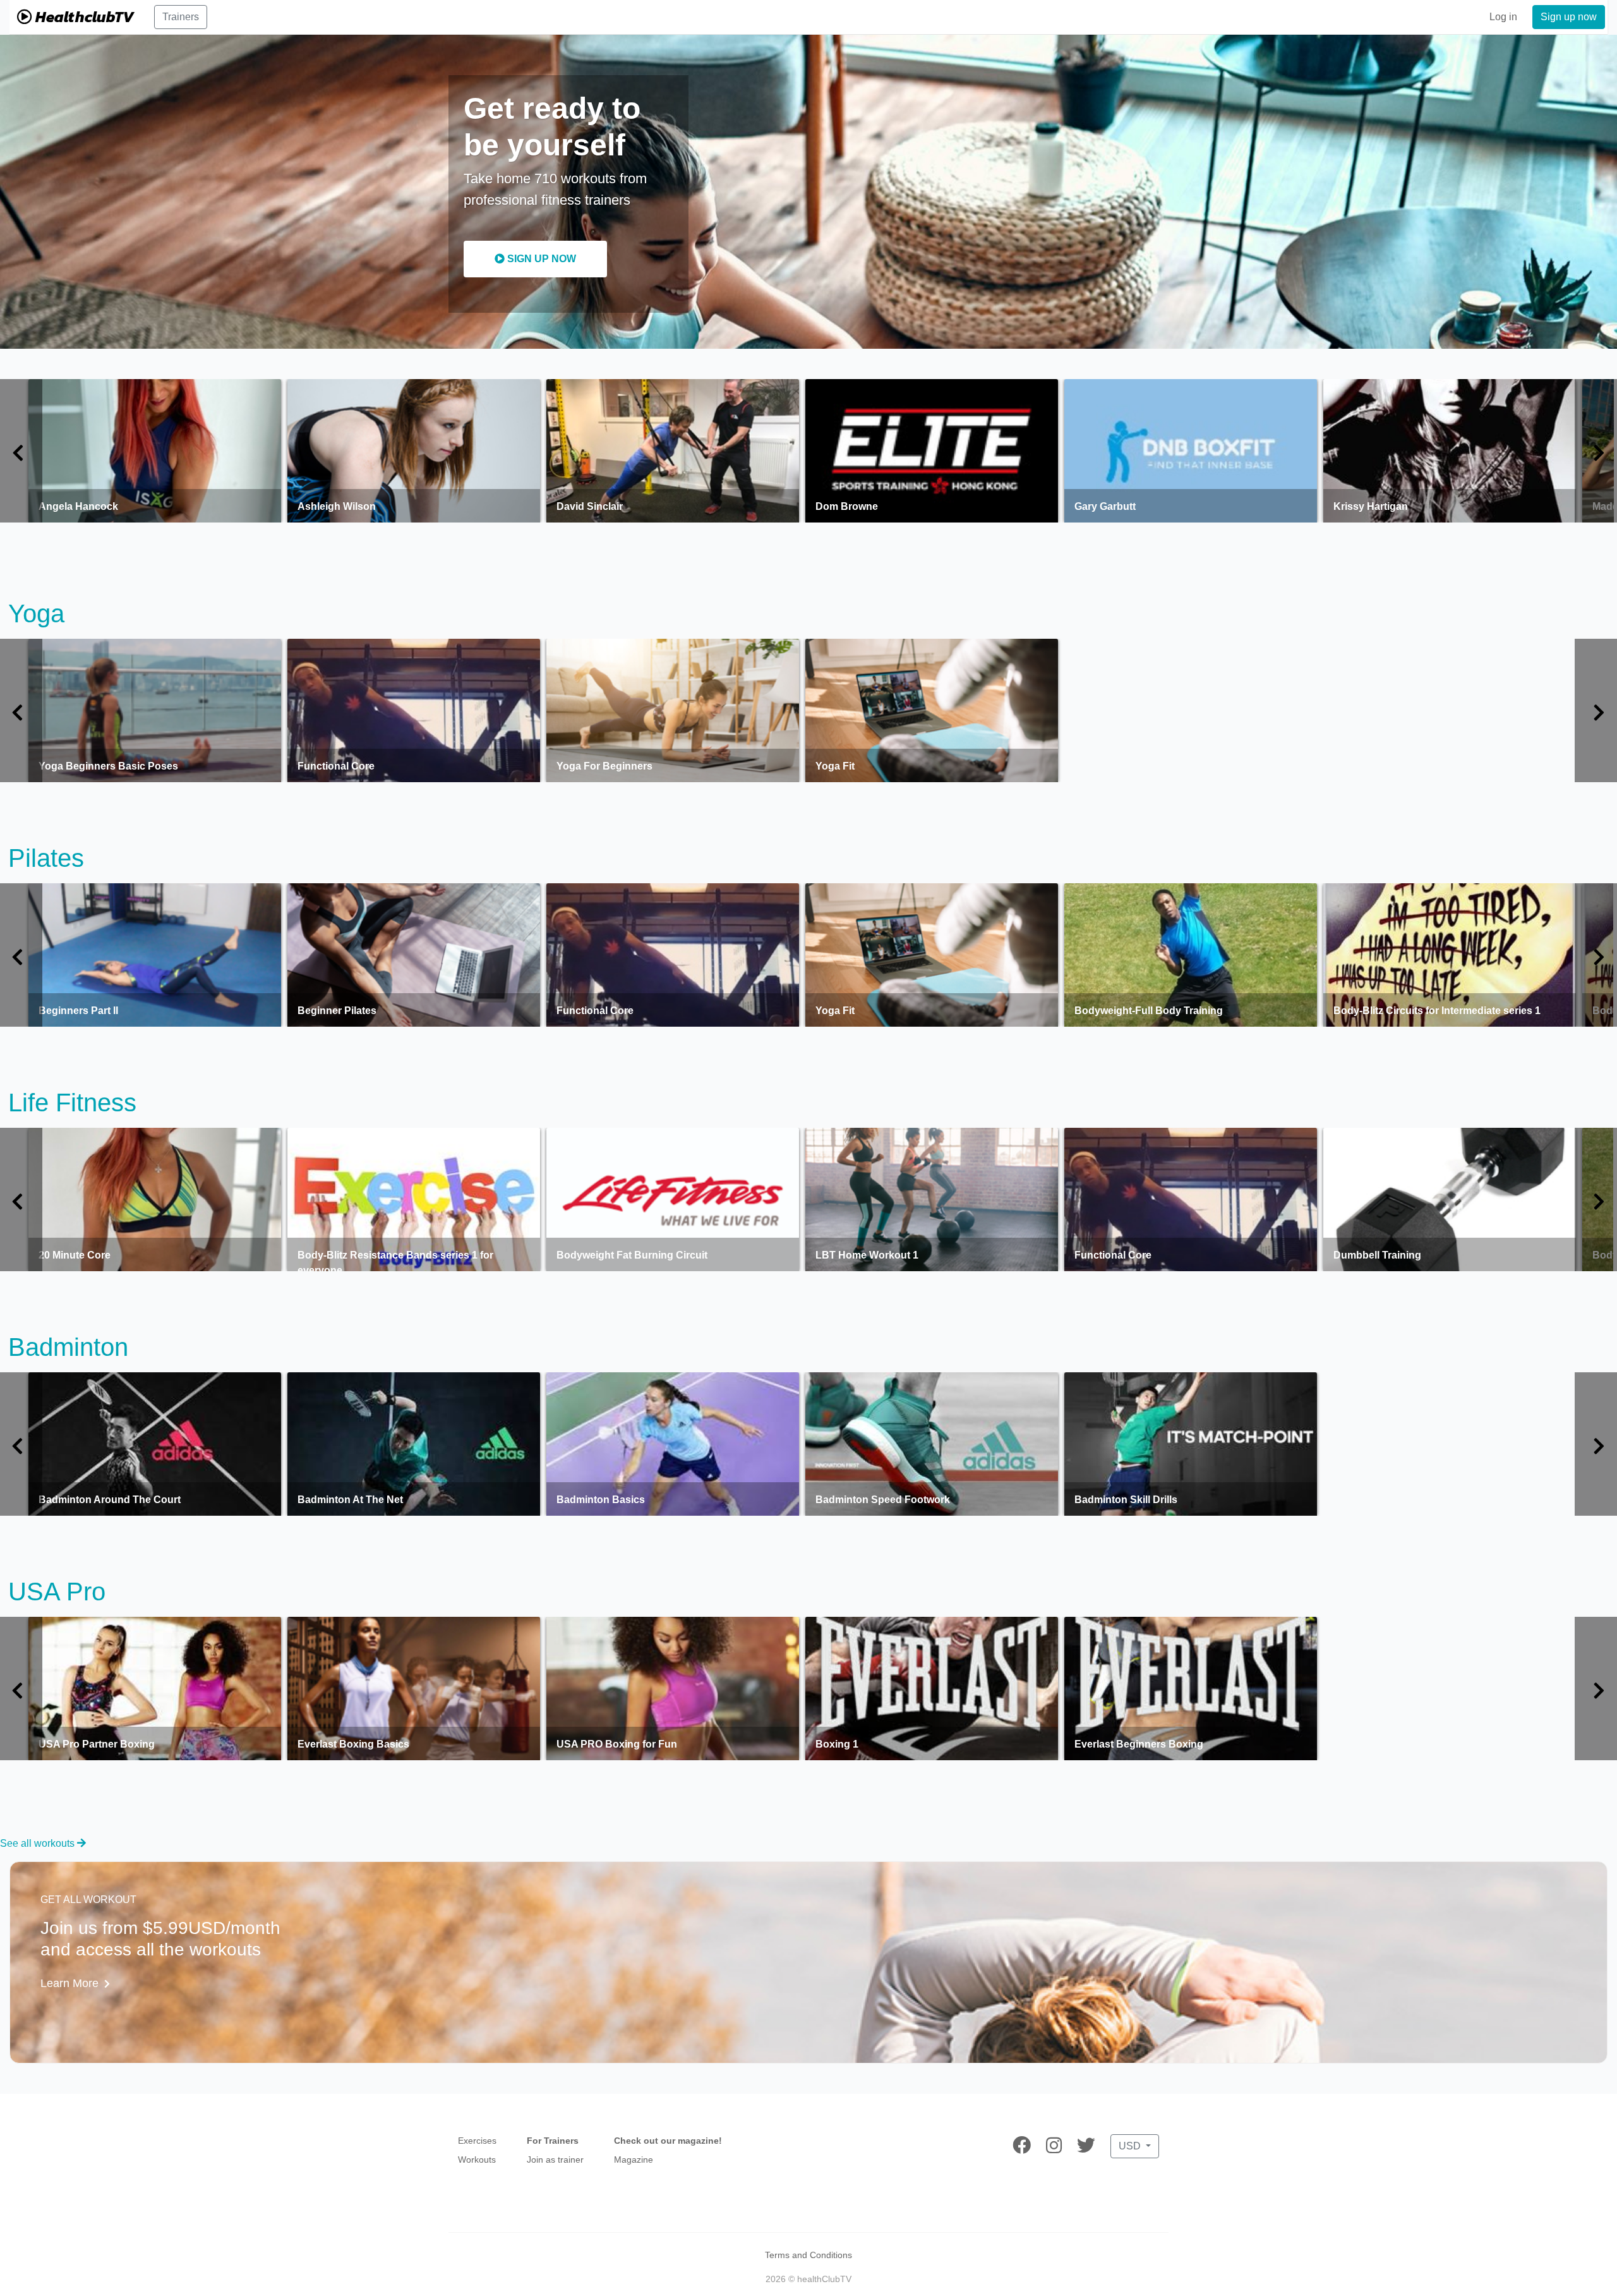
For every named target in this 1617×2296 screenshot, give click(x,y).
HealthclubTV (83, 17)
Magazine (634, 2160)
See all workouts (39, 1843)
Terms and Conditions (808, 2255)
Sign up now (1569, 17)
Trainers (181, 17)
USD (1131, 2146)
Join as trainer (555, 2160)
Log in (1503, 17)
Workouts (477, 2160)
